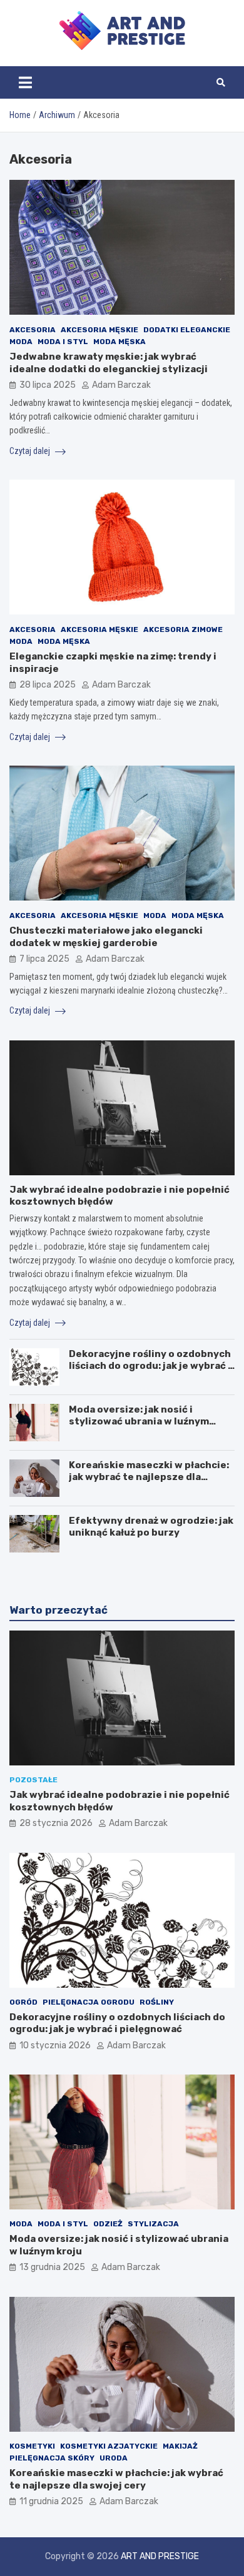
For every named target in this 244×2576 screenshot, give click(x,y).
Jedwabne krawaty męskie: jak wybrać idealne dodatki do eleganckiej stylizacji (109, 363)
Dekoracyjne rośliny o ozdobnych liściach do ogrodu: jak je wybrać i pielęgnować (150, 1366)
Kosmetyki (32, 2446)
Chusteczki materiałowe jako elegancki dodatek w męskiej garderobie (106, 937)
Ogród (23, 2002)
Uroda (114, 2458)
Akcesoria (33, 330)
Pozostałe (33, 1780)
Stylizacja (153, 2224)
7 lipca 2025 (44, 959)
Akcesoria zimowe (183, 629)
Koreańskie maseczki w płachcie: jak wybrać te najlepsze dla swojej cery (149, 1477)
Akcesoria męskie (99, 330)
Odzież (108, 2224)
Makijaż (180, 2446)
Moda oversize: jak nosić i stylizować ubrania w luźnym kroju (139, 1422)
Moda (21, 342)
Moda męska (119, 342)
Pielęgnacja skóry (52, 2458)
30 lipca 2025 (48, 385)
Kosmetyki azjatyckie (109, 2446)
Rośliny (157, 2002)
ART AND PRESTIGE (160, 2556)
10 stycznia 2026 (55, 2046)
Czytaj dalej (31, 451)
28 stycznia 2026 (56, 1823)
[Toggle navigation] (25, 82)
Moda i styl (63, 342)
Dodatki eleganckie (187, 330)
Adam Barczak (121, 385)
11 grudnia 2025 (51, 2501)
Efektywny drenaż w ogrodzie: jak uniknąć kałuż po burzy (151, 1527)
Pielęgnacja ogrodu (89, 2002)
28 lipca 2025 (48, 685)
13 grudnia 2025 (52, 2267)
